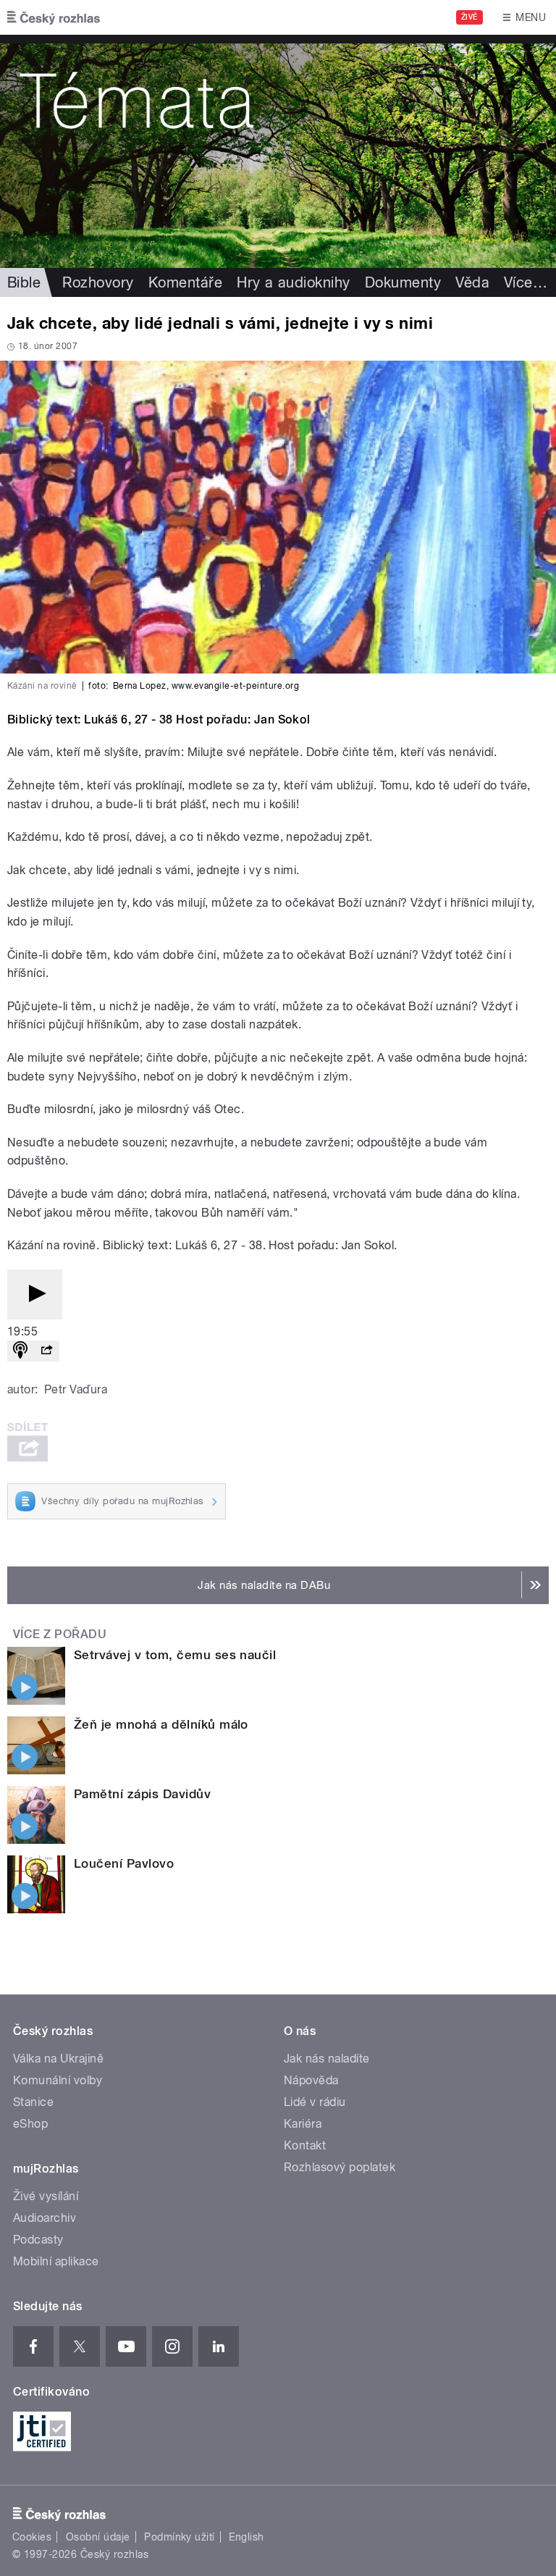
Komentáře (185, 282)
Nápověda (311, 2080)
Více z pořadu (60, 1634)
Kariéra (303, 2124)
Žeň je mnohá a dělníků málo (161, 1724)
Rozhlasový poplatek (340, 2167)
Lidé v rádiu (315, 2102)
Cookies (32, 2537)
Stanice (33, 2102)
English (246, 2537)
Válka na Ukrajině (58, 2059)
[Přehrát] (35, 1295)
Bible (24, 282)
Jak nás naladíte (327, 2059)
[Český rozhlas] (54, 17)
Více (526, 282)
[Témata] (278, 151)
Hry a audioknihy (294, 282)
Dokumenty (403, 282)
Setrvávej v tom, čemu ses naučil (175, 1655)
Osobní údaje (98, 2537)
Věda (472, 282)
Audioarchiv (45, 2218)
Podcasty (38, 2240)
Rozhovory (98, 282)
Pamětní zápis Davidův (142, 1794)
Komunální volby (58, 2080)
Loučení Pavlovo (124, 1863)
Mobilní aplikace (56, 2261)
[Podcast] (20, 1351)
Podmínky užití (180, 2537)
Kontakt (305, 2145)
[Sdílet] (46, 1351)
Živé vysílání (46, 2196)
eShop (30, 2124)
